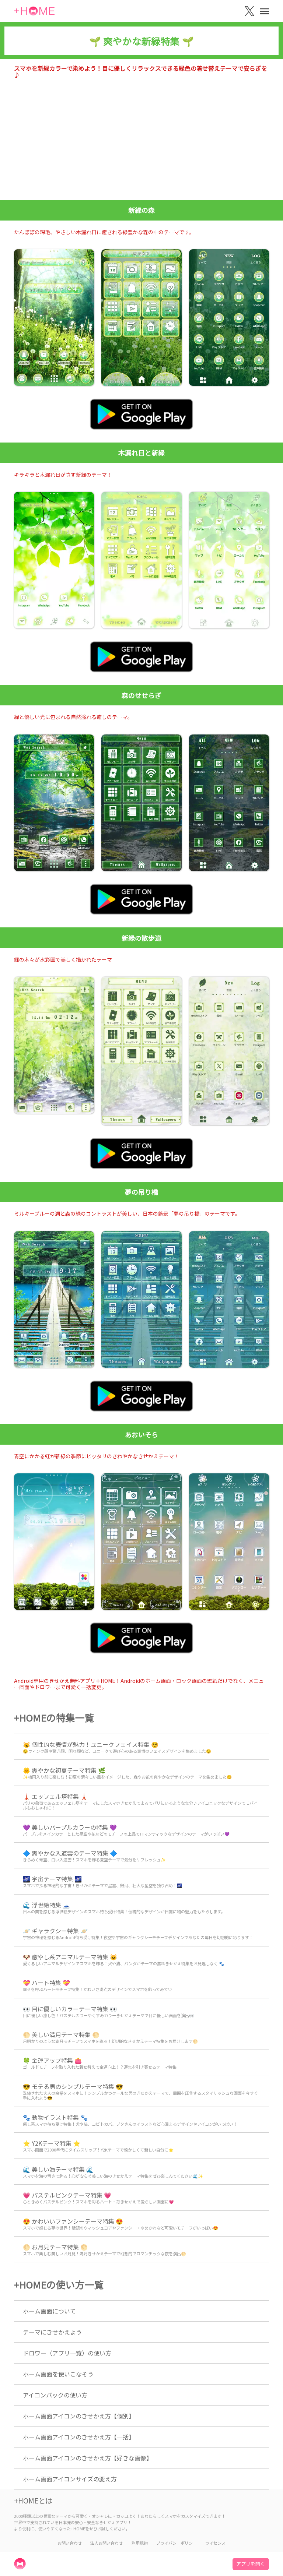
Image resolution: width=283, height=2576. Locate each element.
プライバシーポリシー (177, 2543)
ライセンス (215, 2543)
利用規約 (140, 2543)
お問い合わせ (70, 2543)
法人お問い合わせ (106, 2543)
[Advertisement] (141, 145)
